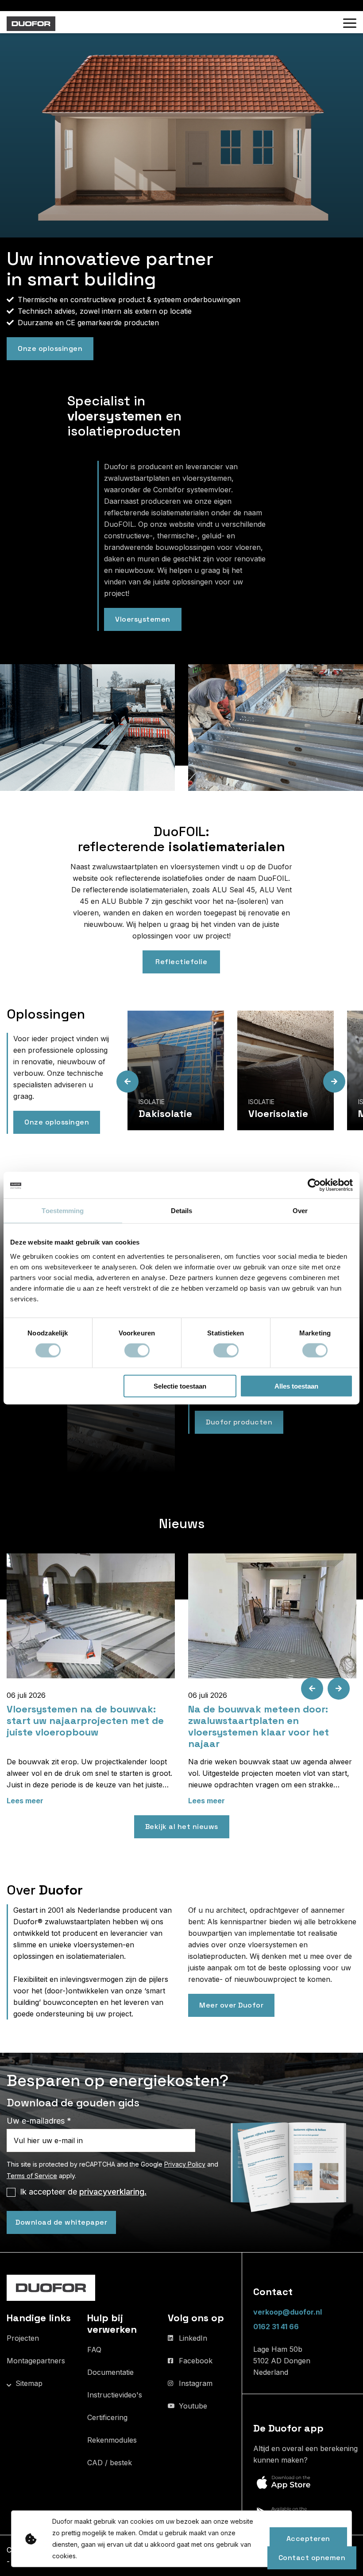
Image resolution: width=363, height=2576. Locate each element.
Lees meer (25, 1801)
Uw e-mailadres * (39, 2121)
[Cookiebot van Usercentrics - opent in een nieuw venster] (314, 1185)
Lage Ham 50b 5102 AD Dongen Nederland (282, 2361)
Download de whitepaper (61, 2222)
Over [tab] (300, 1211)
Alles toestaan (296, 1386)
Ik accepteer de (83, 2192)
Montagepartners (36, 2361)
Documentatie (110, 2372)
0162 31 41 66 (276, 2327)
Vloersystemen (143, 619)
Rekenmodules (112, 2440)
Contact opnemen (312, 2558)
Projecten (23, 2338)
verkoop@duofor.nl (288, 2312)
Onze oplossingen (50, 348)
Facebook (196, 2361)
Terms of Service (32, 2176)
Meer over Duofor (231, 2005)
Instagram (196, 2383)
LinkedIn (193, 2338)
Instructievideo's (115, 2395)
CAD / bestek (110, 2463)
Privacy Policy (185, 2164)
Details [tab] (182, 1211)
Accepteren (308, 2539)
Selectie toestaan (180, 1386)
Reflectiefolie (181, 962)
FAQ (94, 2350)
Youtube (193, 2406)
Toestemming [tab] (63, 1211)
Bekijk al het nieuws (182, 1827)
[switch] (137, 1350)
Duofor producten (239, 1422)
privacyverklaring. (113, 2192)
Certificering (107, 2417)
